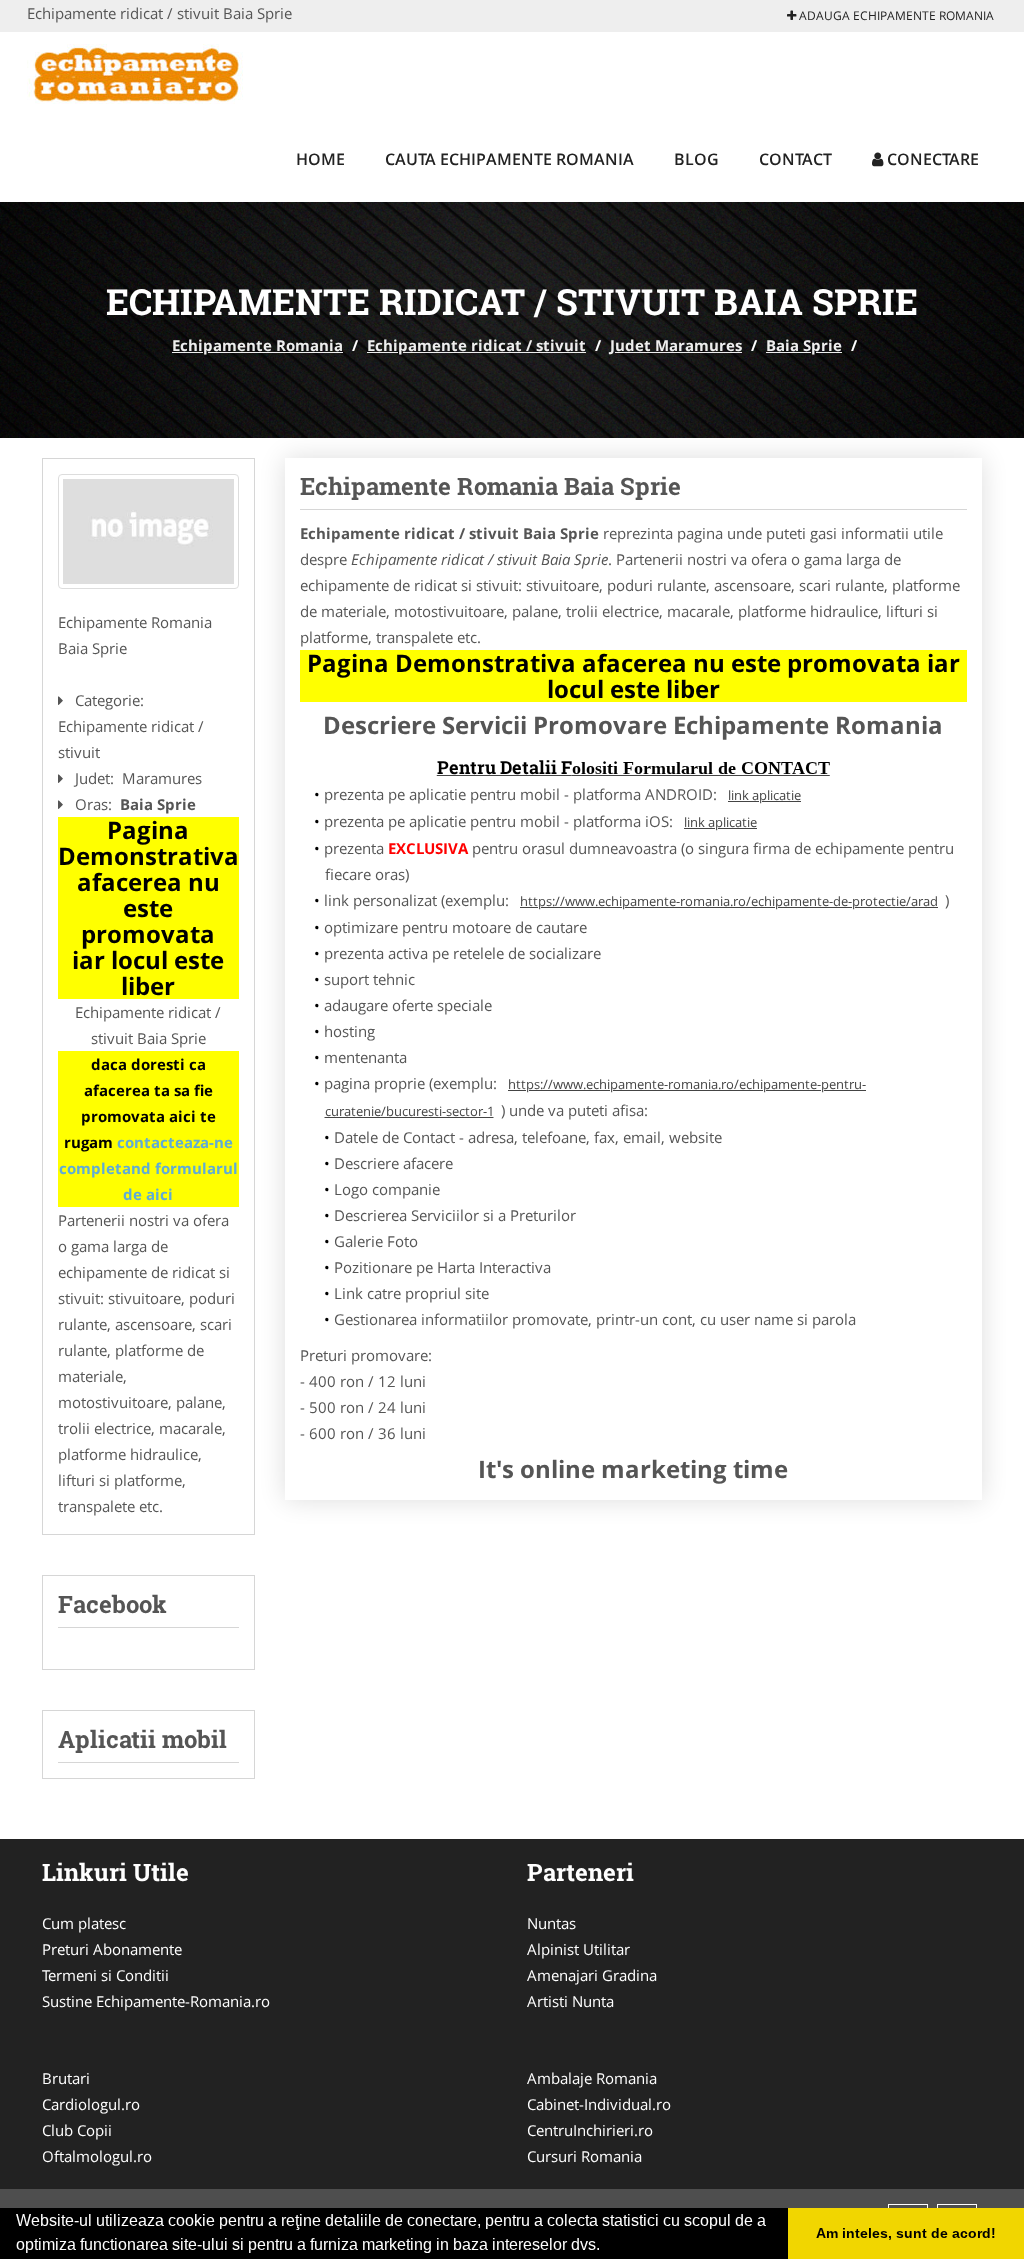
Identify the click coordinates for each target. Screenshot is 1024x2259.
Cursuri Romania (584, 2156)
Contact (795, 159)
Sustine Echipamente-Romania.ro (156, 2001)
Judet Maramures (676, 345)
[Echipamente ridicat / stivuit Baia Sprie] (148, 531)
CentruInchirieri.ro (590, 2130)
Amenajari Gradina (592, 1975)
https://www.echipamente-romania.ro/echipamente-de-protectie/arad (729, 901)
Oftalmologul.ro (97, 2156)
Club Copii (77, 2130)
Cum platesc (84, 1923)
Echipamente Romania (257, 345)
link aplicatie (764, 795)
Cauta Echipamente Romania (509, 159)
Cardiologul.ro (91, 2104)
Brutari (66, 2078)
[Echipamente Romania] (158, 72)
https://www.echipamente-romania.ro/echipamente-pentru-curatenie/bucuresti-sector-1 (596, 1097)
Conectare (931, 159)
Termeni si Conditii (105, 1975)
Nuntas (551, 1923)
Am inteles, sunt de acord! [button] (906, 2233)
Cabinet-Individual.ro (599, 2104)
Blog (696, 159)
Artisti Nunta (570, 2001)
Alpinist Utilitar (578, 1949)
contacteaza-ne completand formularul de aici (148, 1168)
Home (320, 159)
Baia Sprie (804, 345)
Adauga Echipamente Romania (895, 15)
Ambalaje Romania (592, 2078)
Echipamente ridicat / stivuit (476, 345)
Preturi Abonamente (112, 1949)
